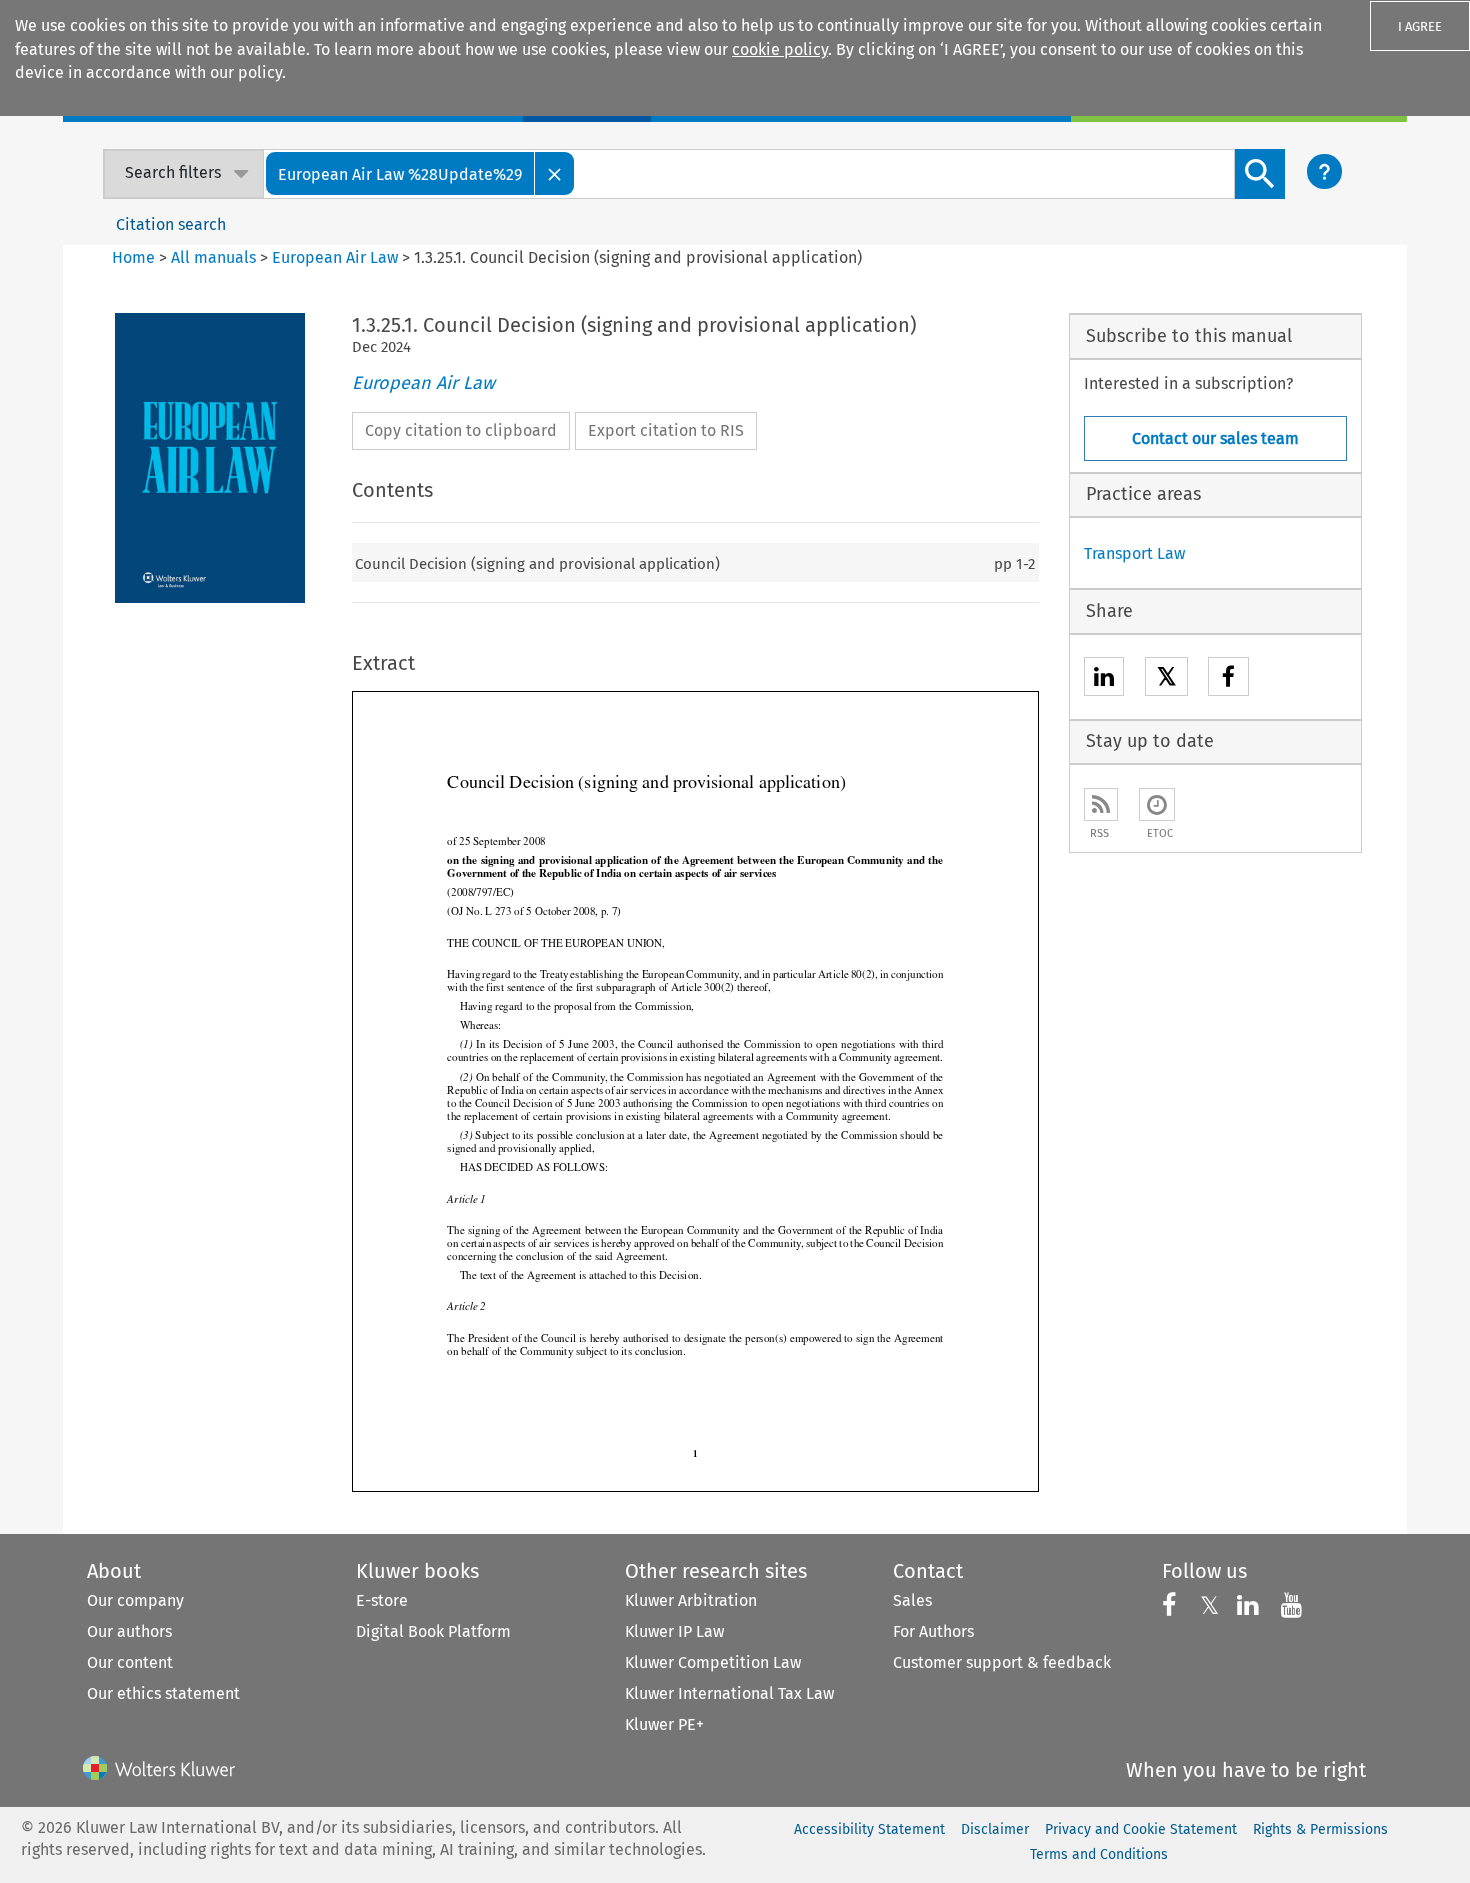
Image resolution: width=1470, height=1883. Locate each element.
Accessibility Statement (869, 1829)
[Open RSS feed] (1101, 804)
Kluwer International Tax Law (729, 1693)
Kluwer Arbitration (691, 1600)
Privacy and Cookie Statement (1141, 1829)
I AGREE (1420, 26)
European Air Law (335, 257)
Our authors (129, 1631)
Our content (130, 1662)
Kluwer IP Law (674, 1631)
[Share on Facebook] (1228, 679)
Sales (912, 1600)
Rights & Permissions (1320, 1829)
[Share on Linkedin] (1104, 679)
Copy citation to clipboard (461, 430)
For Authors (933, 1631)
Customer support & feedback (1002, 1662)
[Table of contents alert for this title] (1157, 804)
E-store (382, 1600)
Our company (135, 1600)
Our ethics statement (163, 1693)
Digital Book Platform (433, 1631)
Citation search (171, 224)
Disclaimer (995, 1829)
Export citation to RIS (666, 430)
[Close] (555, 173)
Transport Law (1134, 553)
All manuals (213, 257)
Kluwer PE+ (664, 1724)
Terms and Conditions (1099, 1854)
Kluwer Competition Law (713, 1662)
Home (133, 257)
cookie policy (780, 49)
